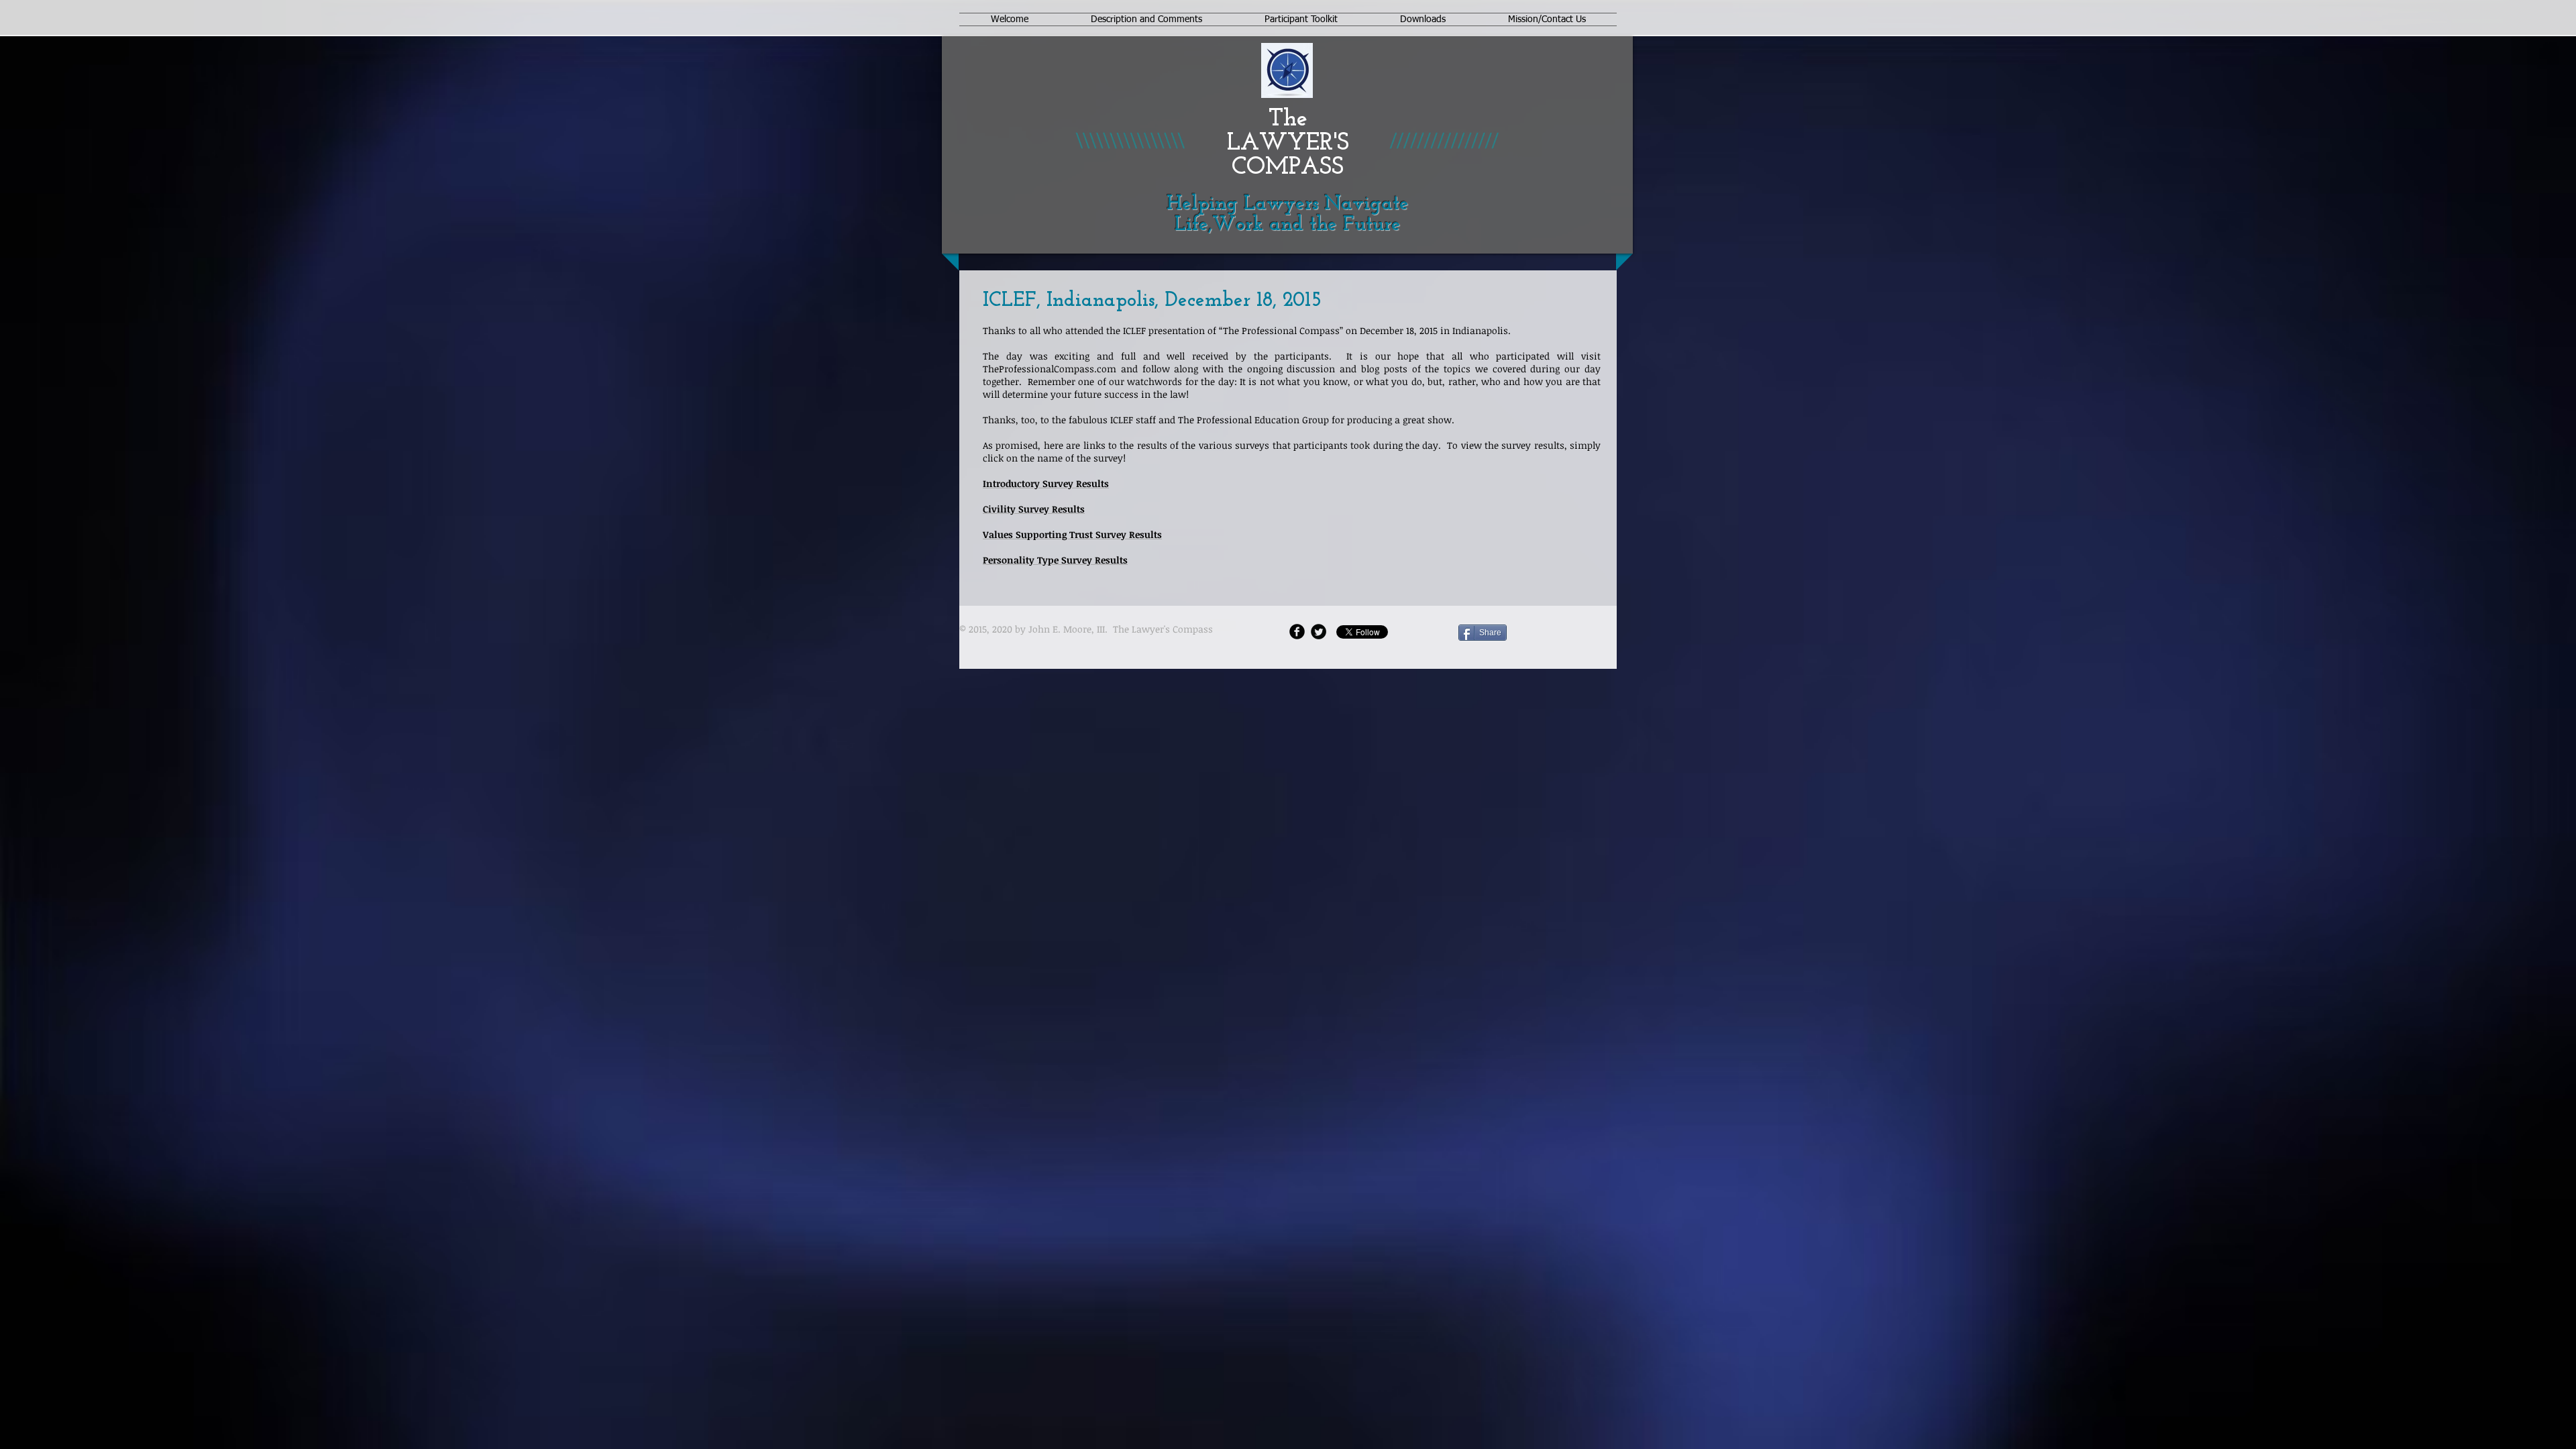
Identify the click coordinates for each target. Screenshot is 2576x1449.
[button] (1146, 19)
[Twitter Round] (1319, 632)
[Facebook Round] (1297, 632)
